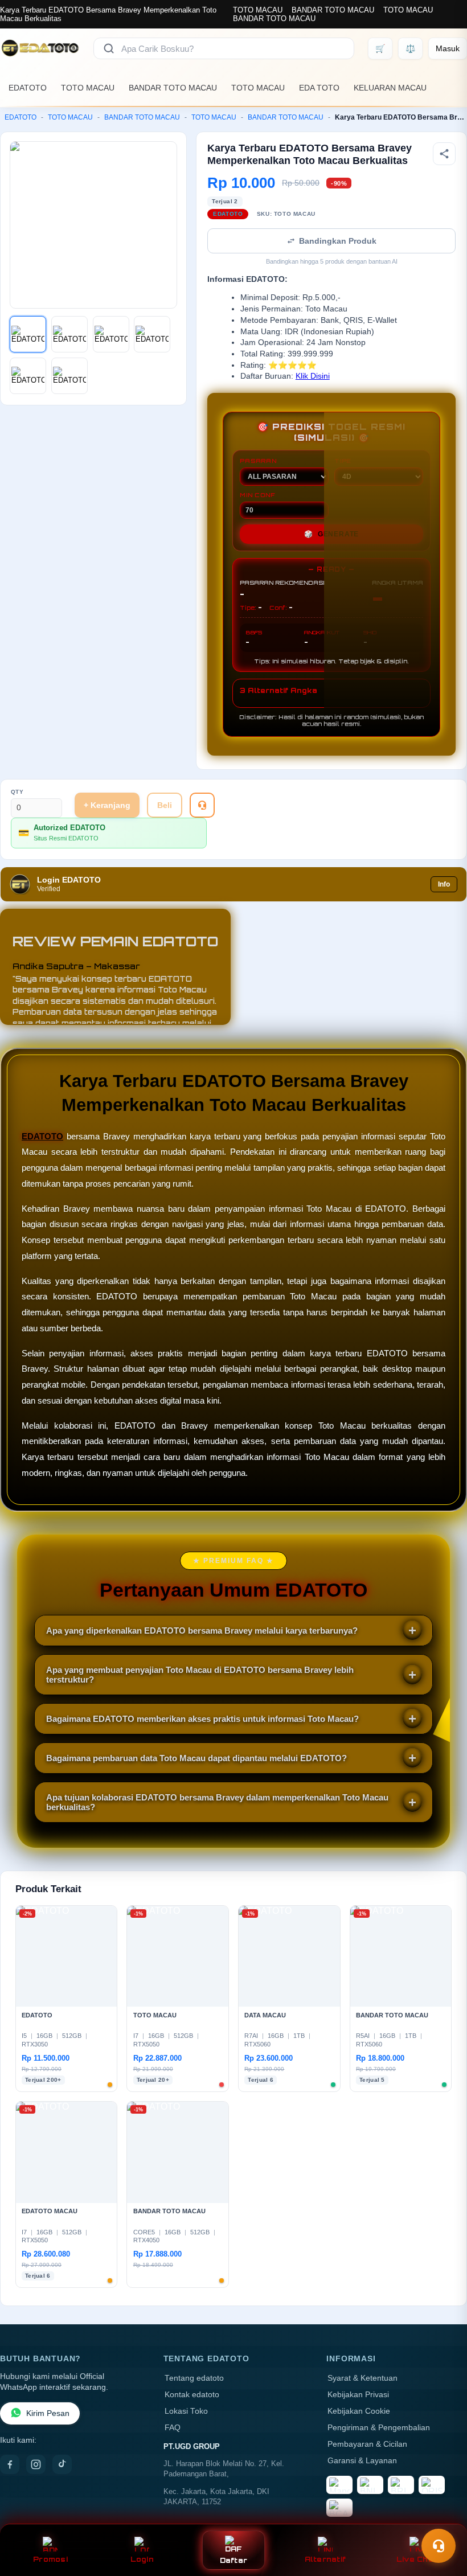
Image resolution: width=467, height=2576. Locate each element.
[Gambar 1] (28, 334)
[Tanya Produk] (202, 805)
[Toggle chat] (439, 2546)
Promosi (50, 2559)
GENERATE (331, 534)
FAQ (173, 2428)
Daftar (234, 2560)
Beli (165, 805)
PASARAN (258, 461)
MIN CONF (257, 495)
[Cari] (109, 48)
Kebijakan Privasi (358, 2395)
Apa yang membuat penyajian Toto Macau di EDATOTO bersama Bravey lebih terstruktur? (200, 1675)
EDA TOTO (319, 88)
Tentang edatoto (194, 2378)
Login (142, 2559)
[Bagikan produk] (444, 154)
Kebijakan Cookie (359, 2411)
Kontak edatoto (192, 2395)
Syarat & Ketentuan (362, 2378)
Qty (17, 792)
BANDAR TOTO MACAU (333, 10)
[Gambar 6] (69, 376)
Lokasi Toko (186, 2411)
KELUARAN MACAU (390, 88)
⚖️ (410, 48)
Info (444, 884)
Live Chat (417, 2559)
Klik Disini (313, 376)
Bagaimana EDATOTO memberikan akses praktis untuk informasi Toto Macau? (202, 1719)
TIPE (343, 461)
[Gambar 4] (152, 334)
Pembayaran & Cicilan (367, 2444)
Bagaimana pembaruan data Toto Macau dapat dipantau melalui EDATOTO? (196, 1758)
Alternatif (325, 2559)
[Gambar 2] (69, 334)
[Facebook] (10, 2464)
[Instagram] (36, 2464)
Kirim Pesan (48, 2413)
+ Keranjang (107, 805)
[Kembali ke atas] (442, 2518)
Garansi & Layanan (362, 2461)
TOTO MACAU (258, 10)
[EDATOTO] (40, 48)
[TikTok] (62, 2464)
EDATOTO (28, 88)
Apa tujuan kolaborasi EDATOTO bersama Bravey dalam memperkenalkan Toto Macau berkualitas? (217, 1802)
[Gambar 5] (28, 376)
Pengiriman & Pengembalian (379, 2428)
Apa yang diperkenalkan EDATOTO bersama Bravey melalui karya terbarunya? (202, 1630)
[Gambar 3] (111, 334)
